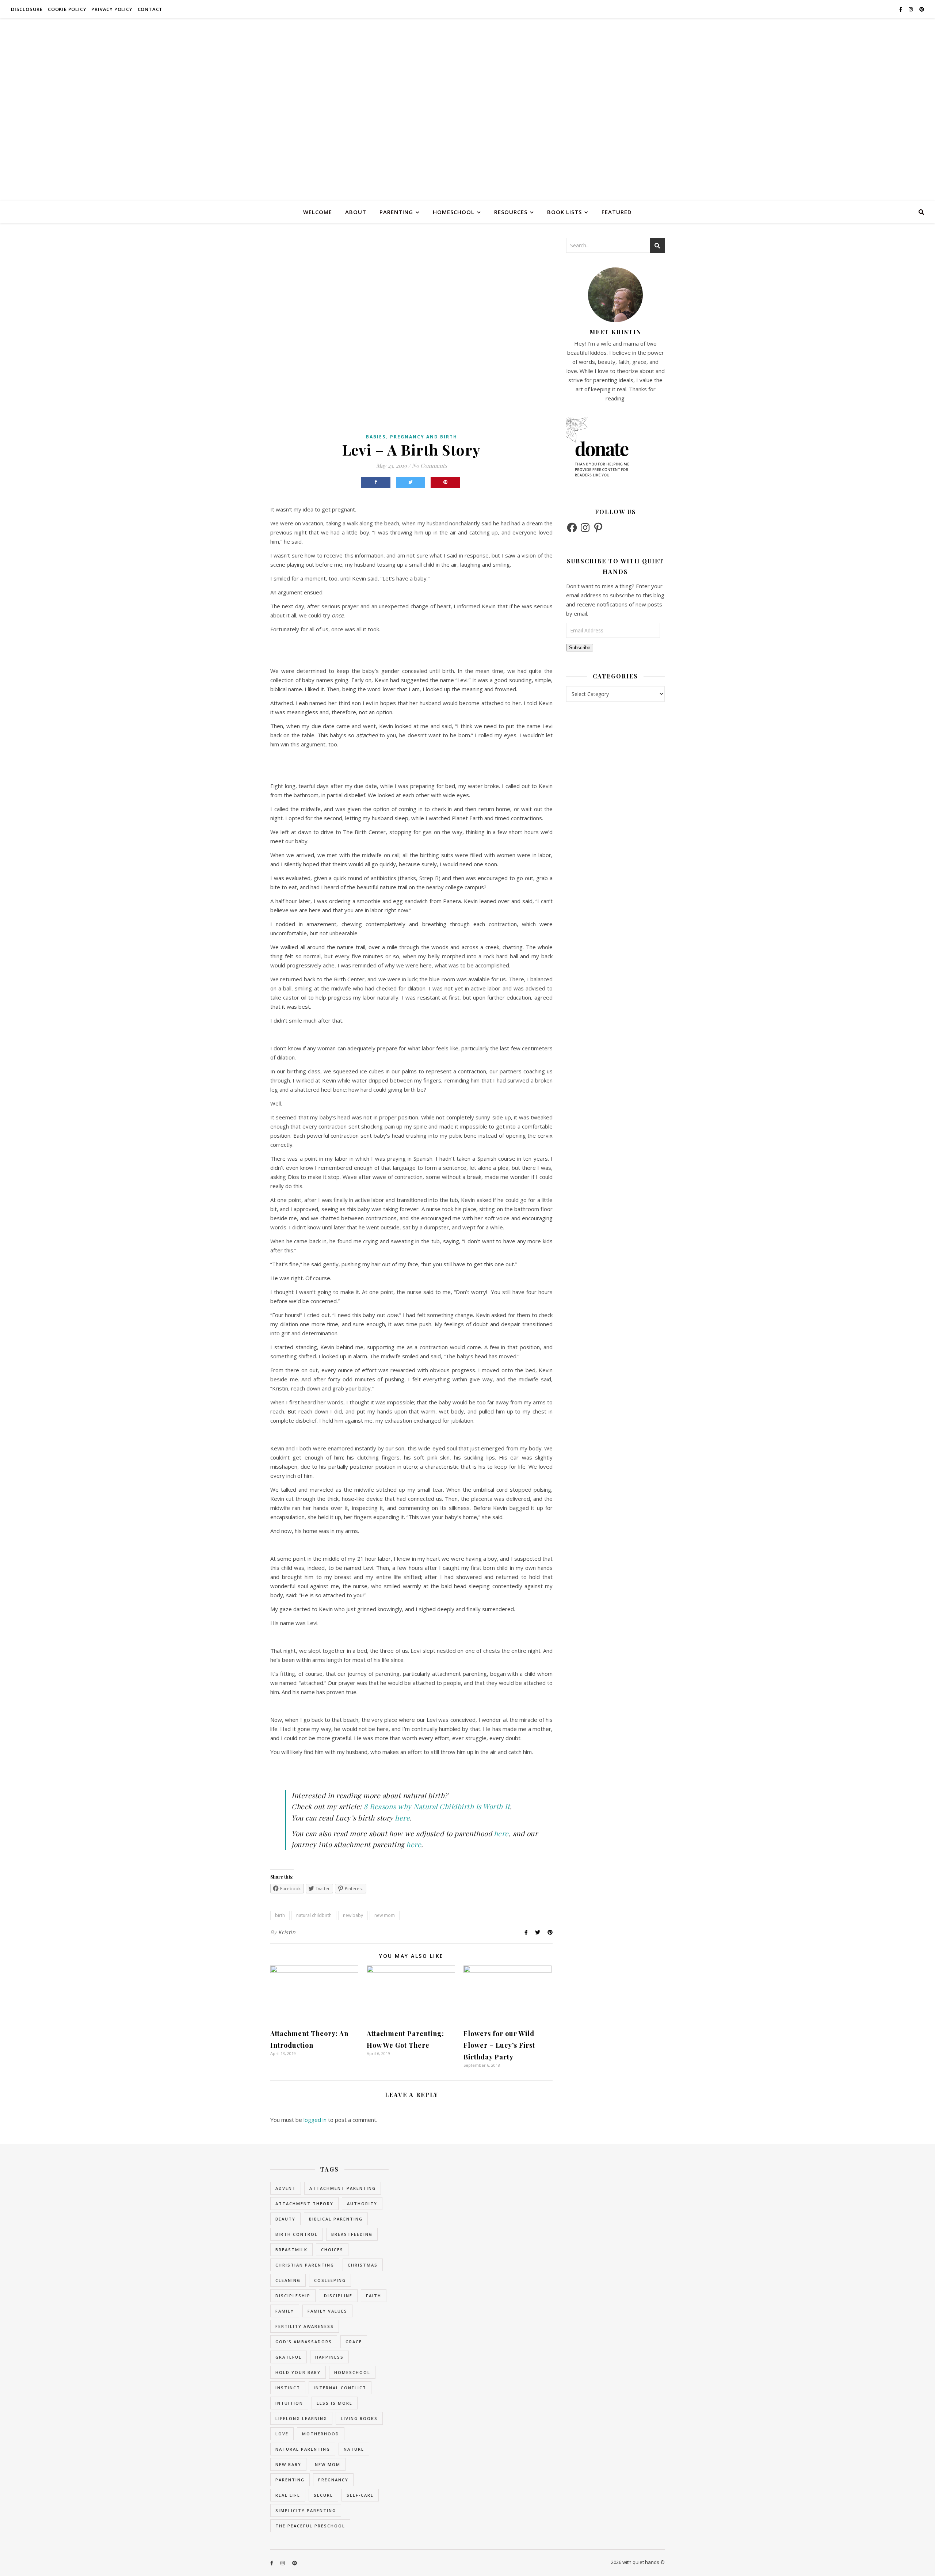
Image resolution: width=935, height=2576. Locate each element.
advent (286, 2188)
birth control (297, 2234)
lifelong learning (301, 2418)
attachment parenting (343, 2188)
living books (359, 2418)
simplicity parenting (306, 2510)
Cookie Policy (67, 9)
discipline (338, 2296)
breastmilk (291, 2250)
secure (323, 2495)
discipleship (293, 2296)
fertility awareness (305, 2326)
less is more (335, 2403)
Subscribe (580, 648)
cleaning (288, 2280)
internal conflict (340, 2388)
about (356, 212)
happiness (329, 2357)
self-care (360, 2495)
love (282, 2434)
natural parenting (303, 2449)
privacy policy (112, 9)
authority (362, 2204)
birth (280, 1915)
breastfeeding (352, 2234)
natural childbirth (314, 1915)
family (285, 2311)
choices (332, 2250)
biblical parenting (336, 2219)
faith (374, 2296)
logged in (315, 2120)
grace (354, 2342)
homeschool (454, 212)
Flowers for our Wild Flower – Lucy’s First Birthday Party (499, 2045)
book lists (564, 212)
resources (511, 212)
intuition (289, 2403)
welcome (318, 212)
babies (376, 437)
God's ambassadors (304, 2342)
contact (150, 9)
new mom (385, 1915)
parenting (396, 212)
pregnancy (333, 2480)
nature (354, 2449)
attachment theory (304, 2204)
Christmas (363, 2265)
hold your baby (298, 2372)
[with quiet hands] (467, 110)
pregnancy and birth (424, 437)
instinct (288, 2388)
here (402, 1818)
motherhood (321, 2434)
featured (617, 212)
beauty (285, 2219)
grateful (289, 2357)
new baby (353, 1915)
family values (327, 2311)
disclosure (27, 9)
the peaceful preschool (310, 2526)
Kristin (287, 1932)
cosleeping (330, 2280)
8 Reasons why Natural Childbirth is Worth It (437, 1806)
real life (288, 2495)
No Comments (430, 465)
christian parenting (305, 2265)
